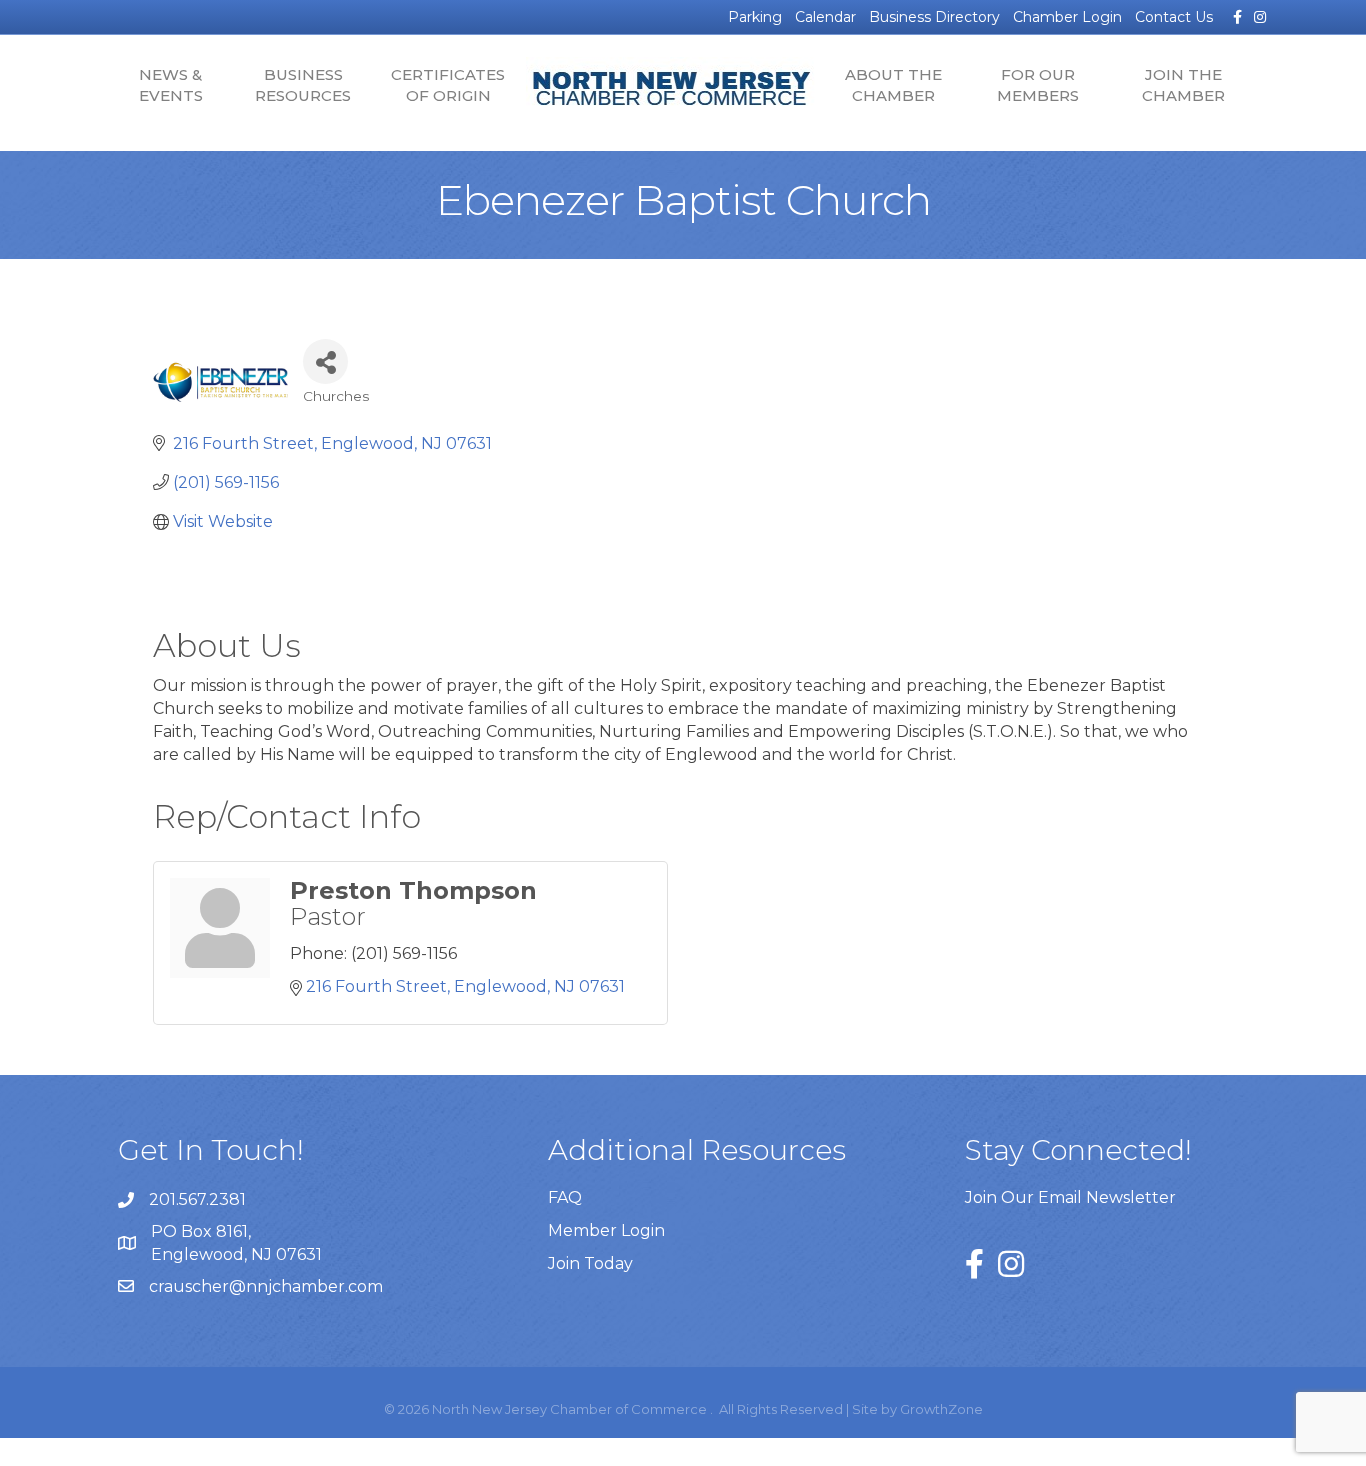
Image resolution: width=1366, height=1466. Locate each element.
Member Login (606, 1230)
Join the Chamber (1183, 85)
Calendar (825, 17)
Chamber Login (1067, 17)
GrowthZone (941, 1409)
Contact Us (1174, 17)
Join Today (590, 1263)
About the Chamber (893, 85)
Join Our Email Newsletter (1070, 1197)
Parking (755, 17)
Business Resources (303, 85)
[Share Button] (325, 361)
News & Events (171, 85)
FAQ (565, 1197)
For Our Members (1038, 85)
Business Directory (934, 17)
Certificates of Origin (448, 85)
